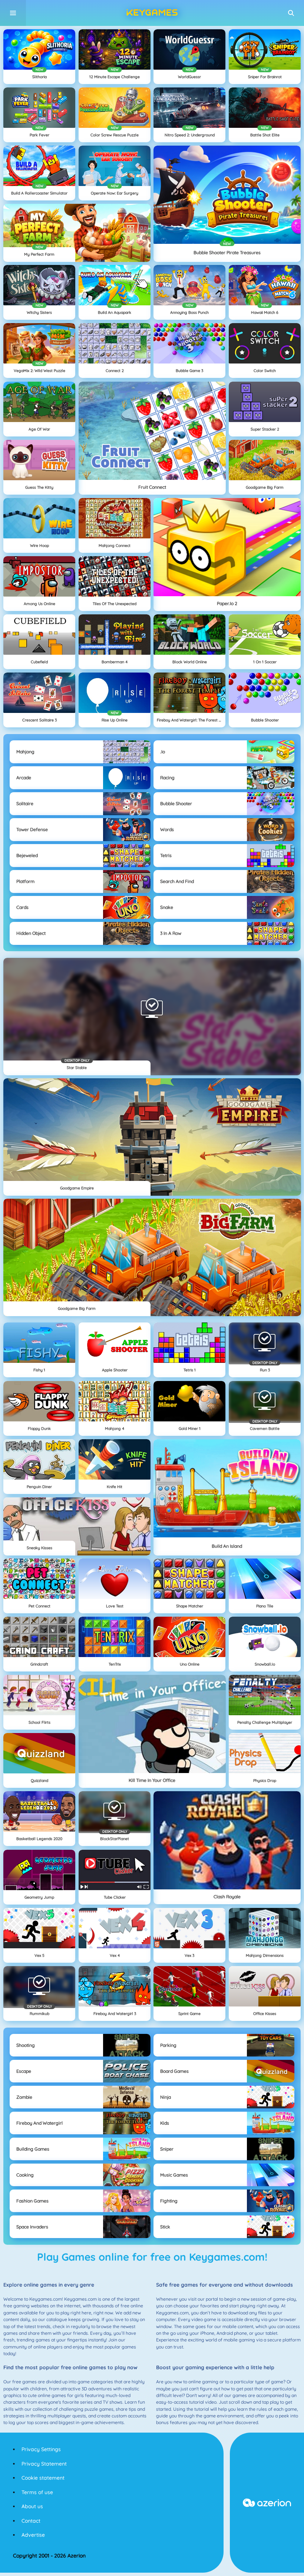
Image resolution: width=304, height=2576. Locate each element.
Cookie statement (43, 2478)
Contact (31, 2521)
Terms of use (37, 2492)
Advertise (33, 2535)
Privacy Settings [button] (41, 2449)
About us (32, 2506)
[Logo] (152, 13)
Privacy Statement (44, 2464)
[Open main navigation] (13, 13)
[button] (291, 13)
